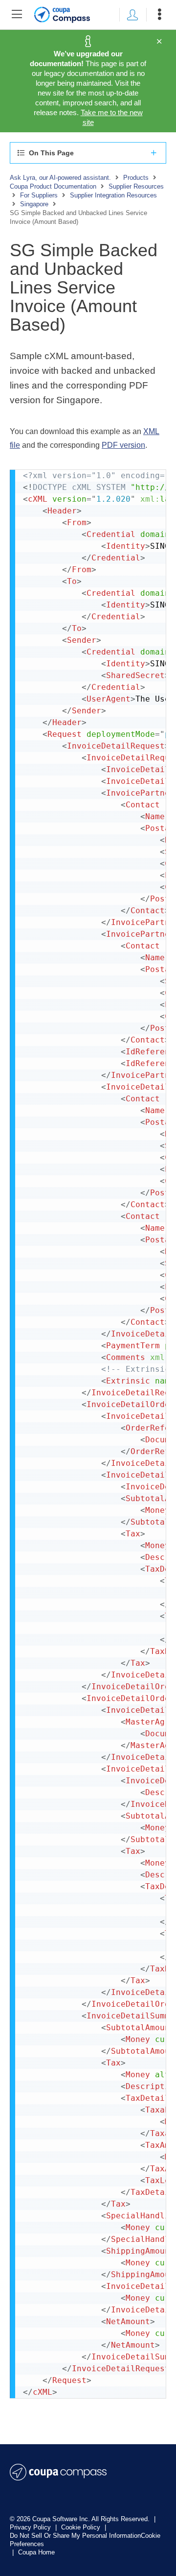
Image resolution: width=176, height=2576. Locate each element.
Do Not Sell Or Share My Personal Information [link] (75, 2536)
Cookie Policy (82, 2527)
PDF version (123, 445)
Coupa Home (36, 2552)
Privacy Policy (31, 2527)
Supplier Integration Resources (113, 195)
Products (136, 178)
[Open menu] (159, 15)
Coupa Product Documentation (53, 186)
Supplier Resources (136, 186)
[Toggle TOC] (17, 15)
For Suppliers (39, 195)
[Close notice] (159, 42)
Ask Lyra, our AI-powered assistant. (60, 178)
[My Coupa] (132, 15)
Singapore (34, 204)
